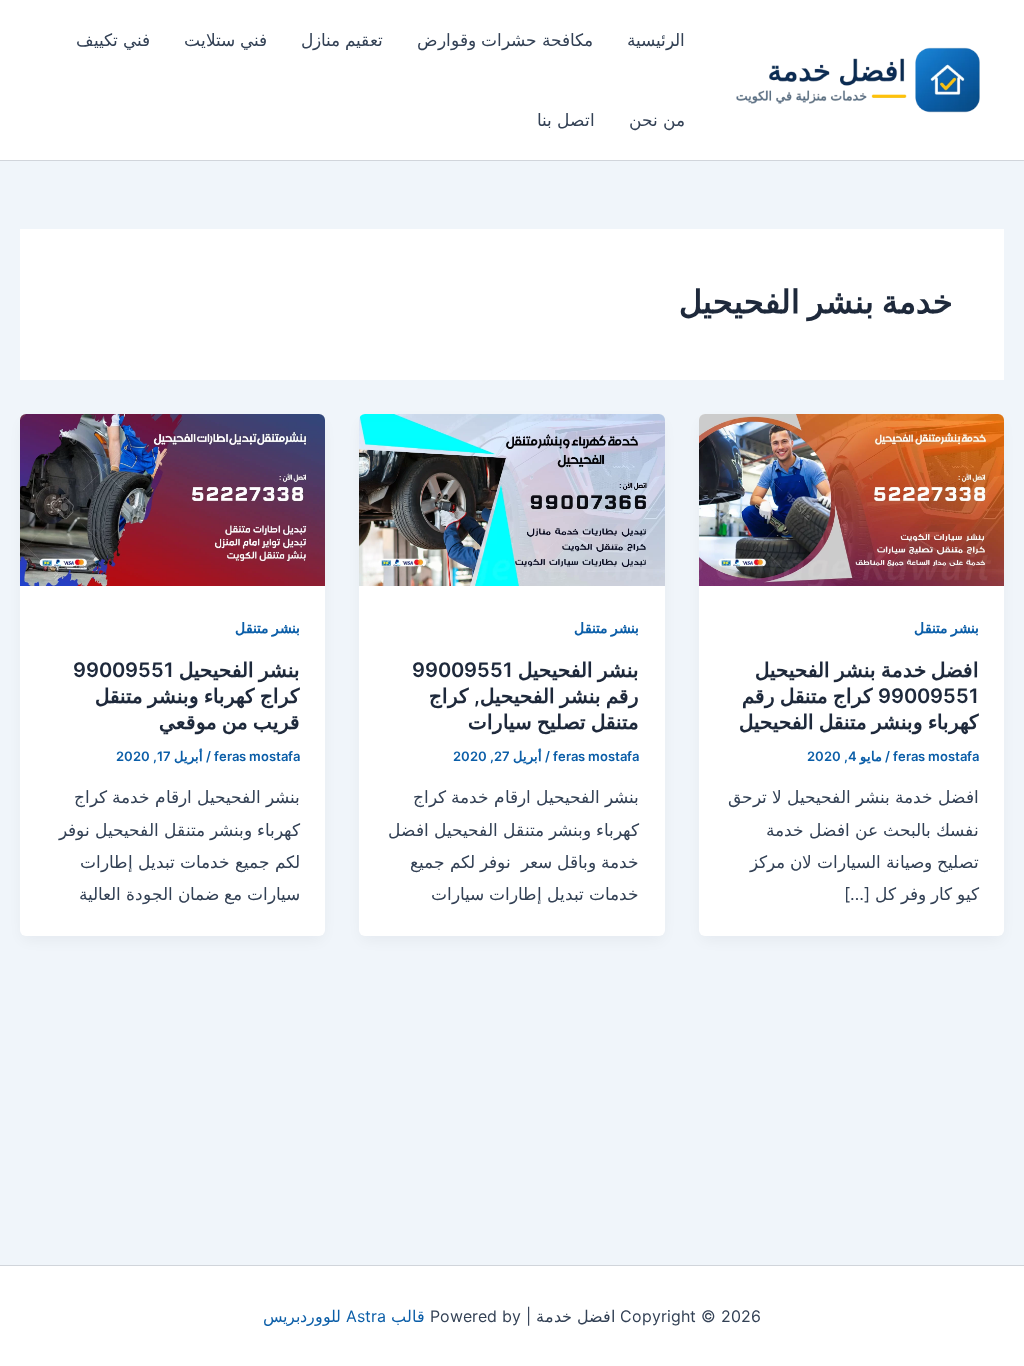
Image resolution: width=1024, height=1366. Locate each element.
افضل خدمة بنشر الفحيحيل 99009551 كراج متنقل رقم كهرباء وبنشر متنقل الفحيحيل (859, 696)
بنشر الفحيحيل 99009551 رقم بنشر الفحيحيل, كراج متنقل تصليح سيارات (525, 696)
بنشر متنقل (946, 627)
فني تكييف (113, 40)
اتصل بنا (566, 120)
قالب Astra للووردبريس (344, 1316)
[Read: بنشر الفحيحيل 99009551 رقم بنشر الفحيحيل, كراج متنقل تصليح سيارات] (511, 498)
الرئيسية (656, 40)
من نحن (657, 120)
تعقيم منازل (342, 40)
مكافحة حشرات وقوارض (505, 40)
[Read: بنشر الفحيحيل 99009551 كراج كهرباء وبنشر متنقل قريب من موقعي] (172, 498)
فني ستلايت (225, 40)
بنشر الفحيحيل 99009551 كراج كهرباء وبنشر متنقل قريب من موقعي (186, 696)
